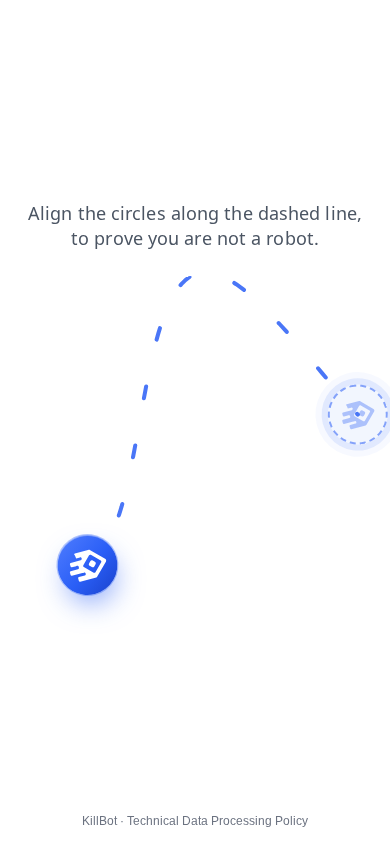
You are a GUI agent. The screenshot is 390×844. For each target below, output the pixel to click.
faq (24, 49)
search (112, 29)
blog (359, 29)
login (228, 29)
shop (173, 29)
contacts (40, 29)
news (74, 49)
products (294, 29)
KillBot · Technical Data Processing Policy (195, 821)
